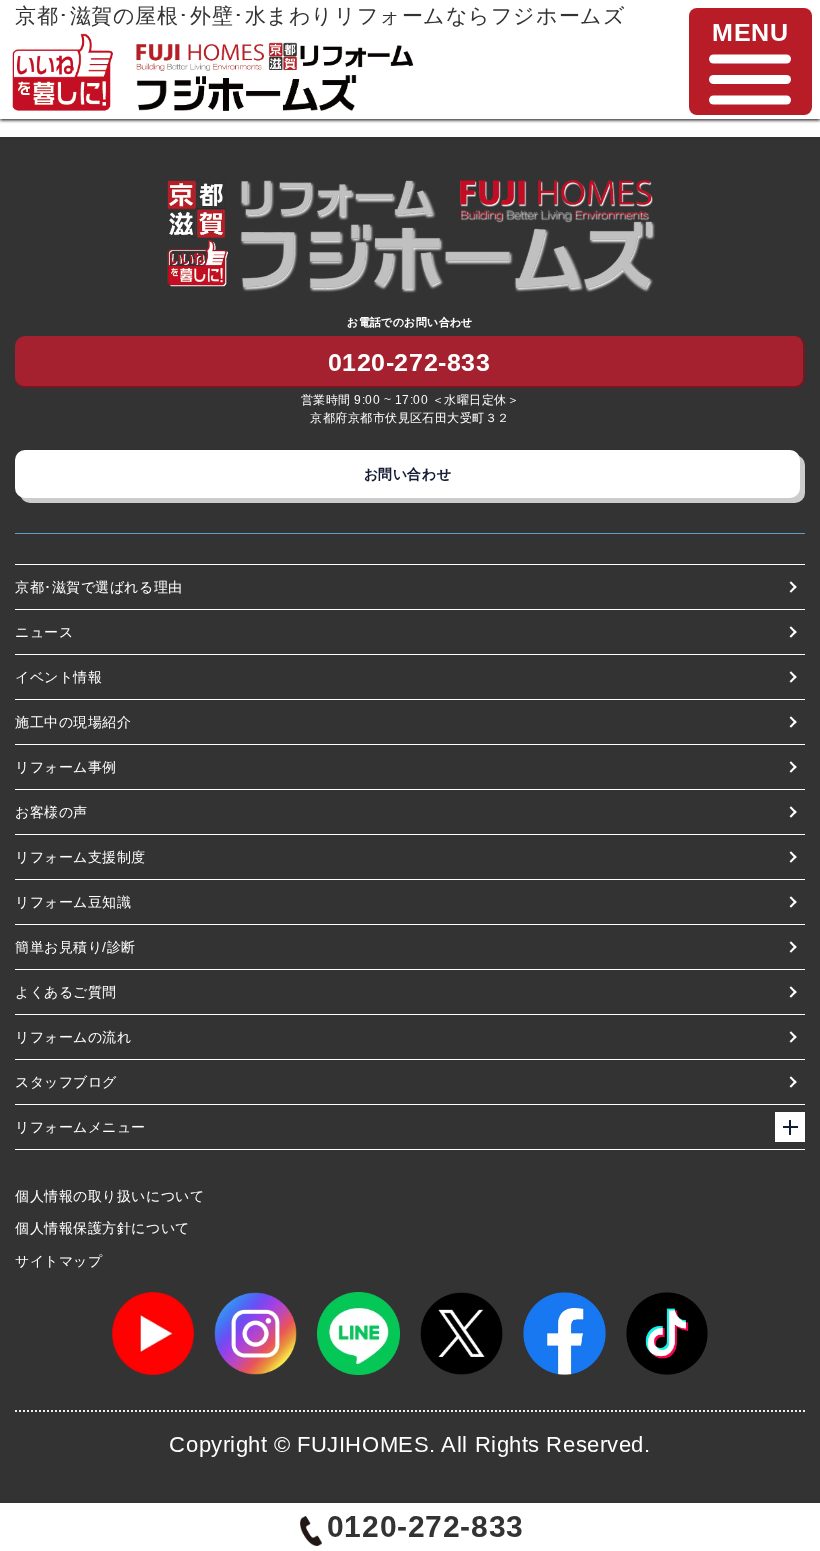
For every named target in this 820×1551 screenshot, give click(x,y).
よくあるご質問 (66, 992)
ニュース (44, 632)
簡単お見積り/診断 (75, 947)
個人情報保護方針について (102, 1228)
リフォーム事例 (66, 767)
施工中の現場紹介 (73, 722)
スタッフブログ (66, 1082)
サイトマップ (58, 1261)
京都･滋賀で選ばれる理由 (99, 587)
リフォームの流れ (73, 1037)
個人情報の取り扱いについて (109, 1196)
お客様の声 (51, 812)
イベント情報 (58, 677)
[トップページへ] (273, 49)
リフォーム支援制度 (80, 857)
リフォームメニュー (80, 1127)
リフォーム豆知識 (73, 902)
